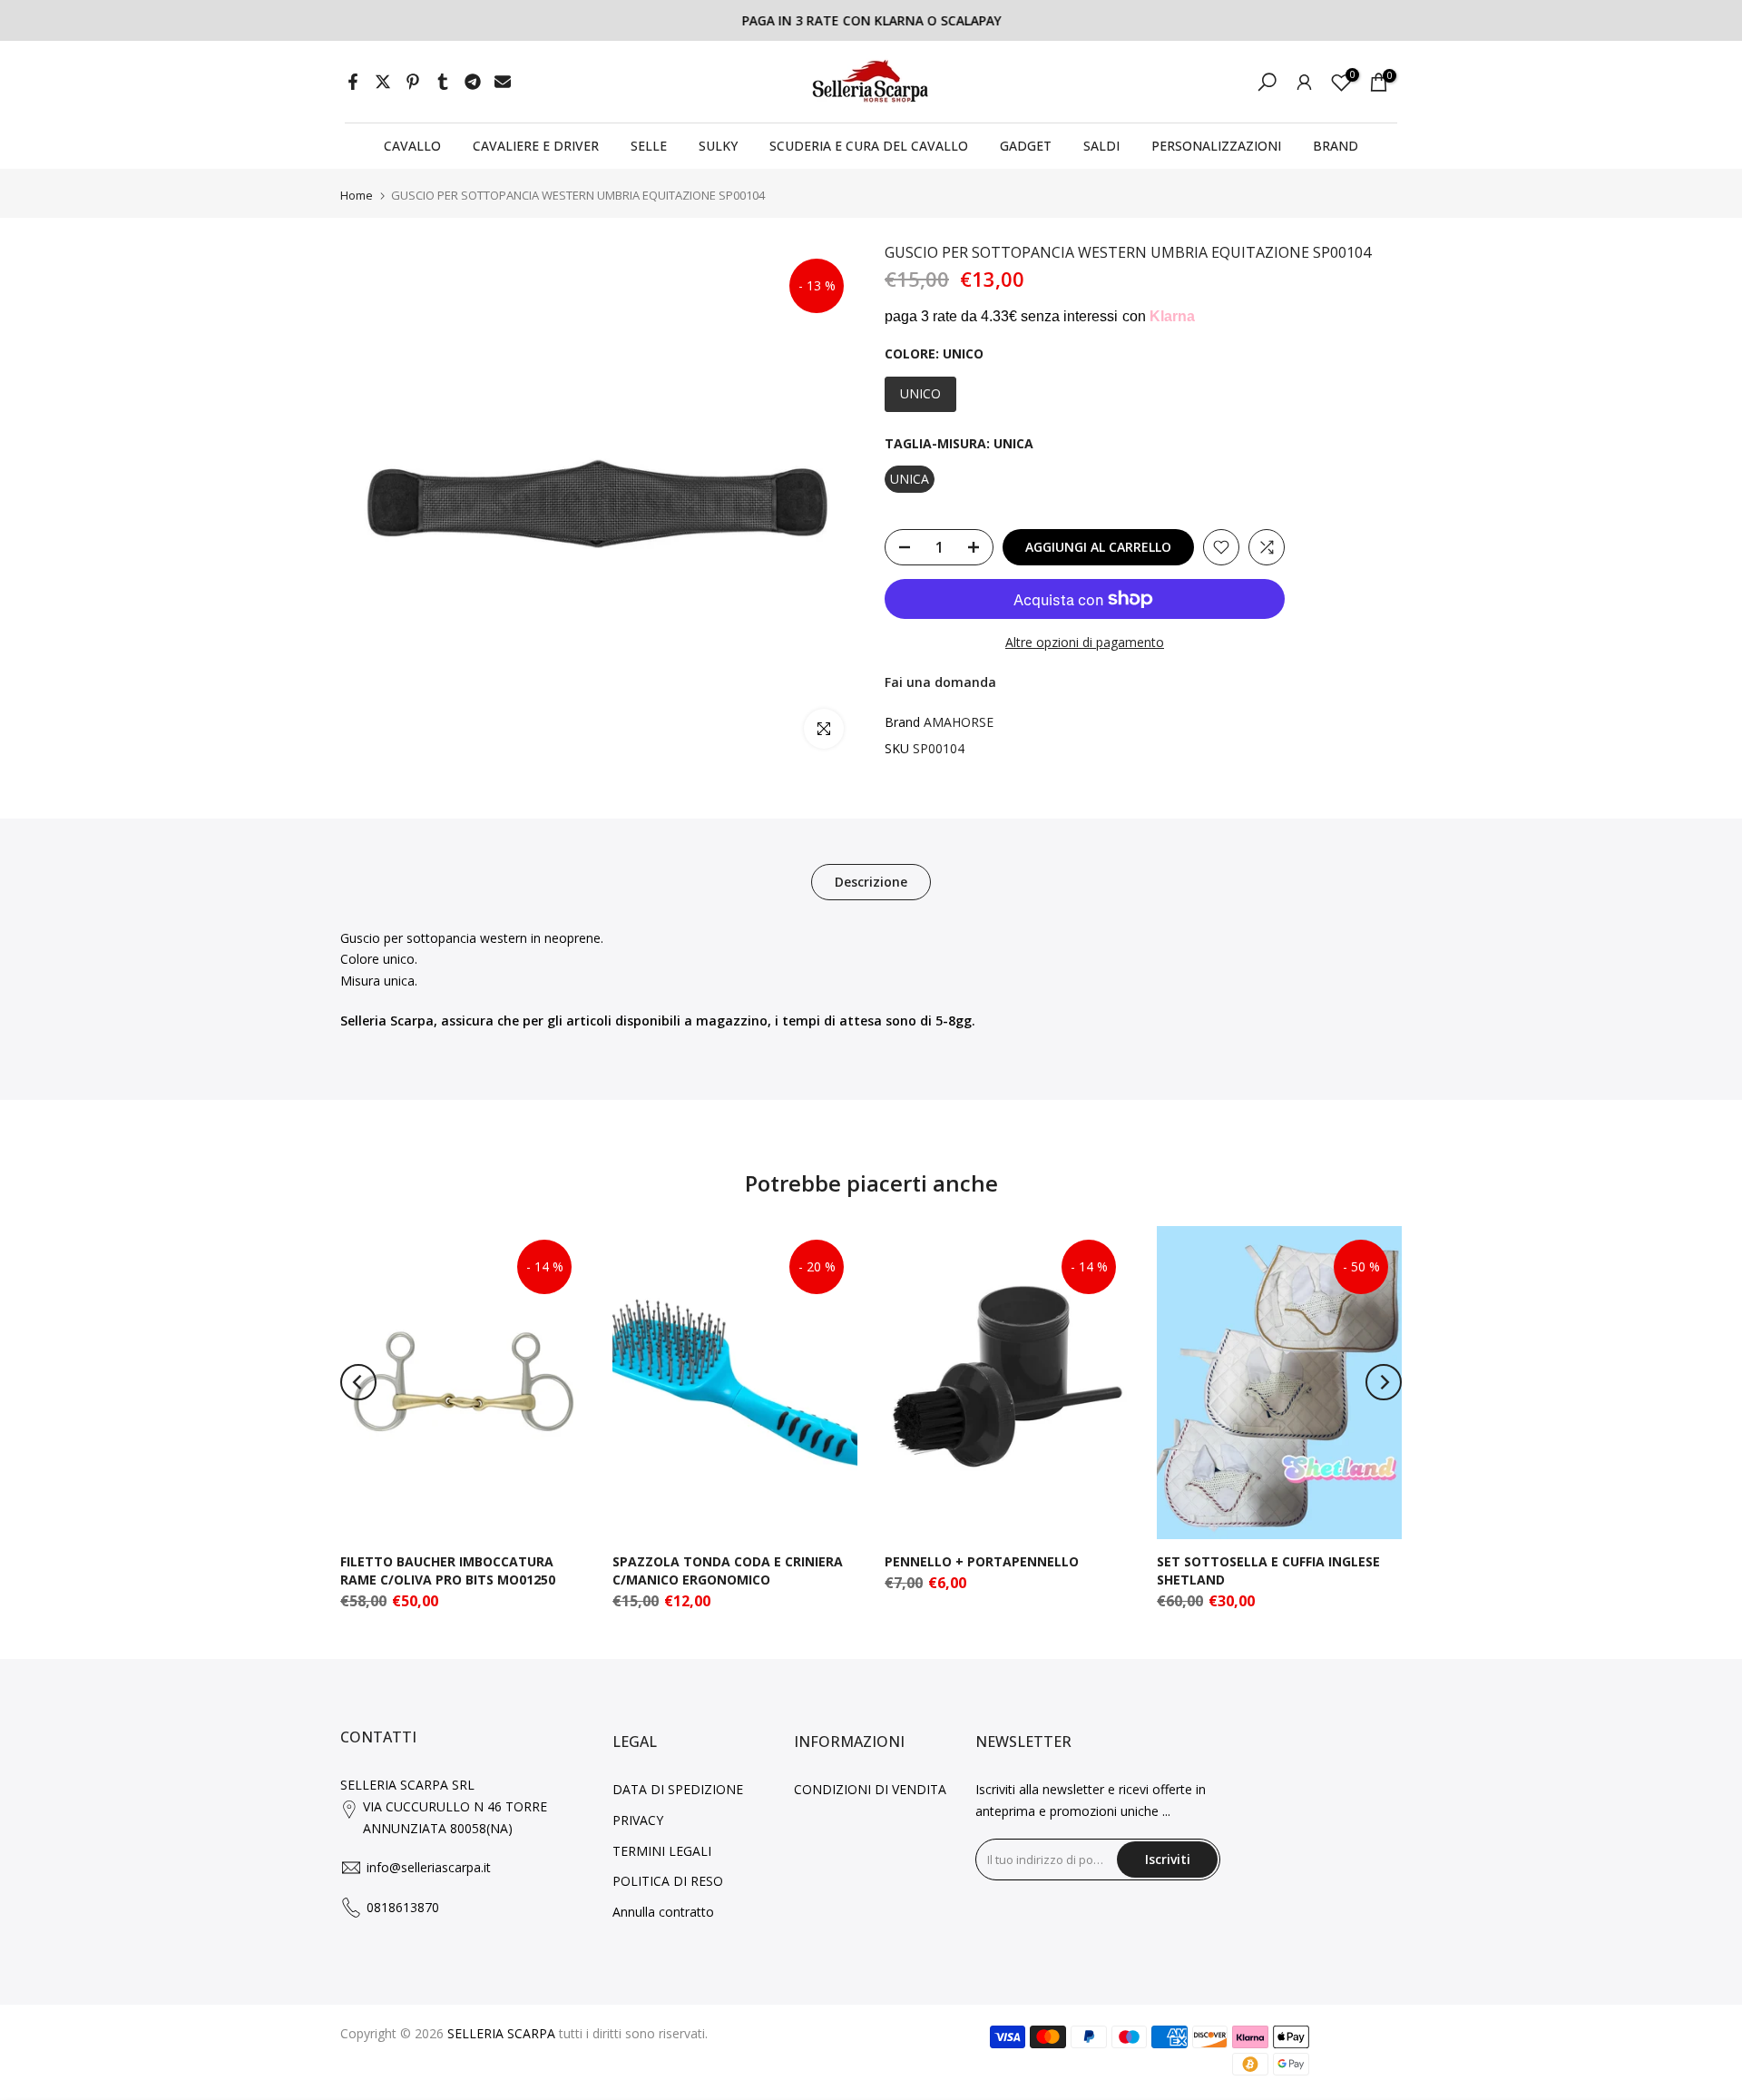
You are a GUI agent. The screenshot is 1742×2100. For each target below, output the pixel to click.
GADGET (1026, 146)
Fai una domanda (940, 682)
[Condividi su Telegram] (473, 82)
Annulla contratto (663, 1912)
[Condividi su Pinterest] (413, 82)
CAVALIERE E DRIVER (536, 146)
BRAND (1336, 146)
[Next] (1384, 1382)
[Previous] (358, 1382)
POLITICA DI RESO (668, 1881)
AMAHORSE (959, 722)
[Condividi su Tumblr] (443, 82)
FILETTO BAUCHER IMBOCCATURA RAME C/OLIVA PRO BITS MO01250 (448, 1570)
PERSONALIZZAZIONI (1216, 146)
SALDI (1101, 146)
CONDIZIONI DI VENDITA (870, 1789)
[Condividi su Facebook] (353, 82)
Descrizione (871, 881)
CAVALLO (412, 146)
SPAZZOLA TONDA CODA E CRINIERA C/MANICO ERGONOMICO (728, 1570)
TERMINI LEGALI (662, 1851)
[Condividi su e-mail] (503, 82)
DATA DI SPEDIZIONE (678, 1789)
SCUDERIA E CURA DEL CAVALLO (869, 146)
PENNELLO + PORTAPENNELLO (982, 1561)
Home (357, 196)
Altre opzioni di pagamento (1085, 642)
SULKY (718, 146)
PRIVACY (638, 1820)
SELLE (649, 146)
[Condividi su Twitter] (383, 82)
